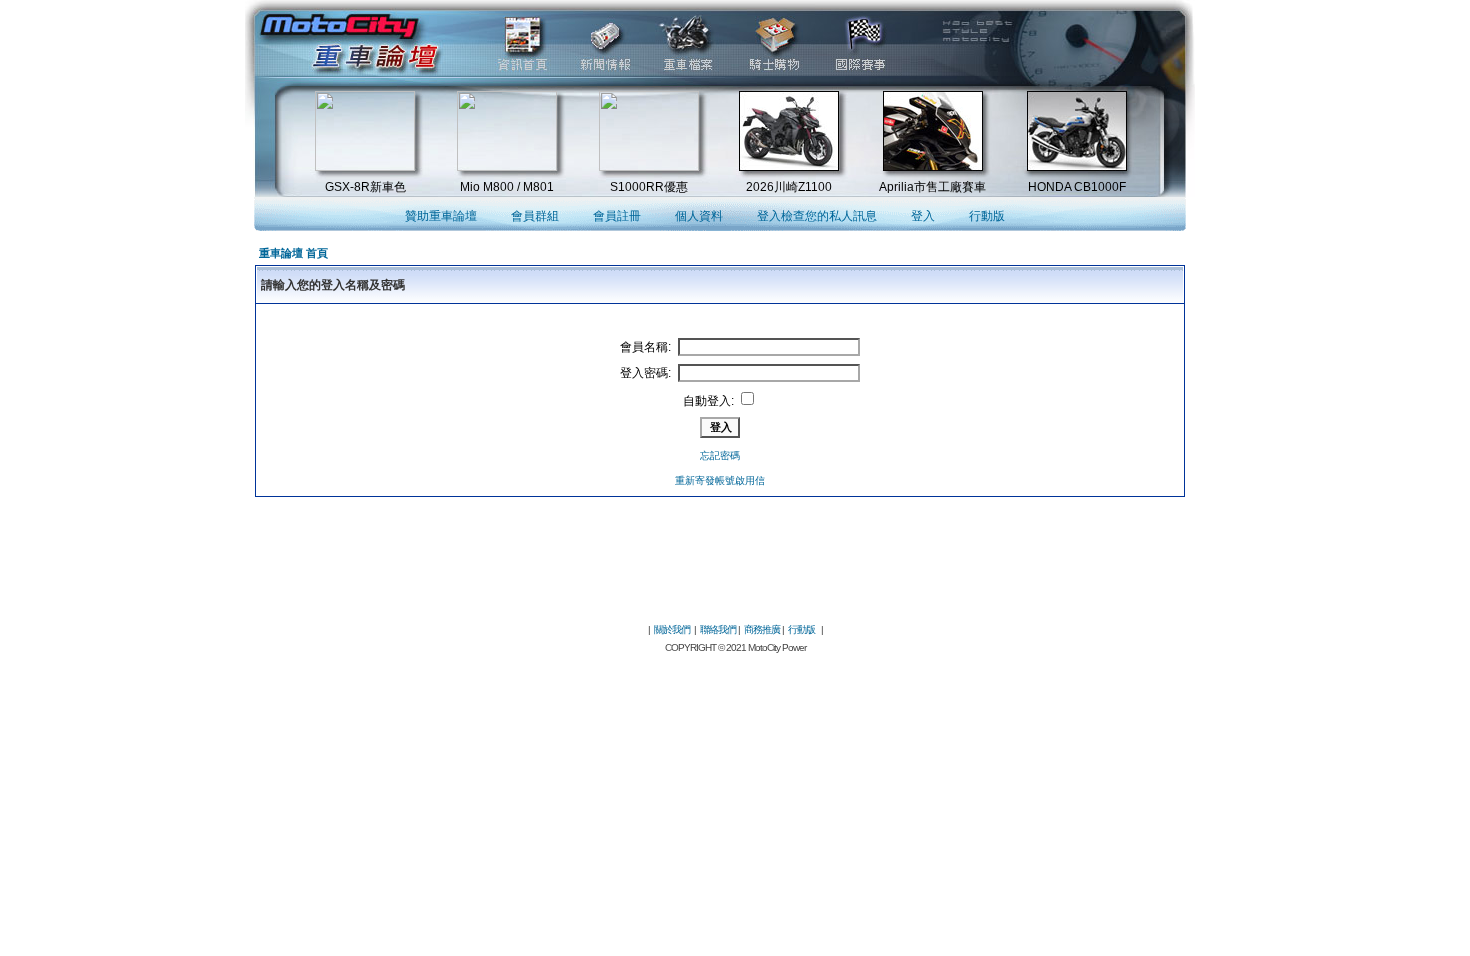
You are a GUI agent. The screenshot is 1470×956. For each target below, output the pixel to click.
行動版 (987, 216)
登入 (923, 216)
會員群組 (535, 216)
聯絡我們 (718, 629)
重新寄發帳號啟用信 (720, 480)
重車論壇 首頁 (293, 253)
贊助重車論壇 (441, 216)
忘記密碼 (720, 455)
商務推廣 (762, 629)
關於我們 (672, 629)
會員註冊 (617, 216)
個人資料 (699, 216)
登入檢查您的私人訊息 (817, 216)
